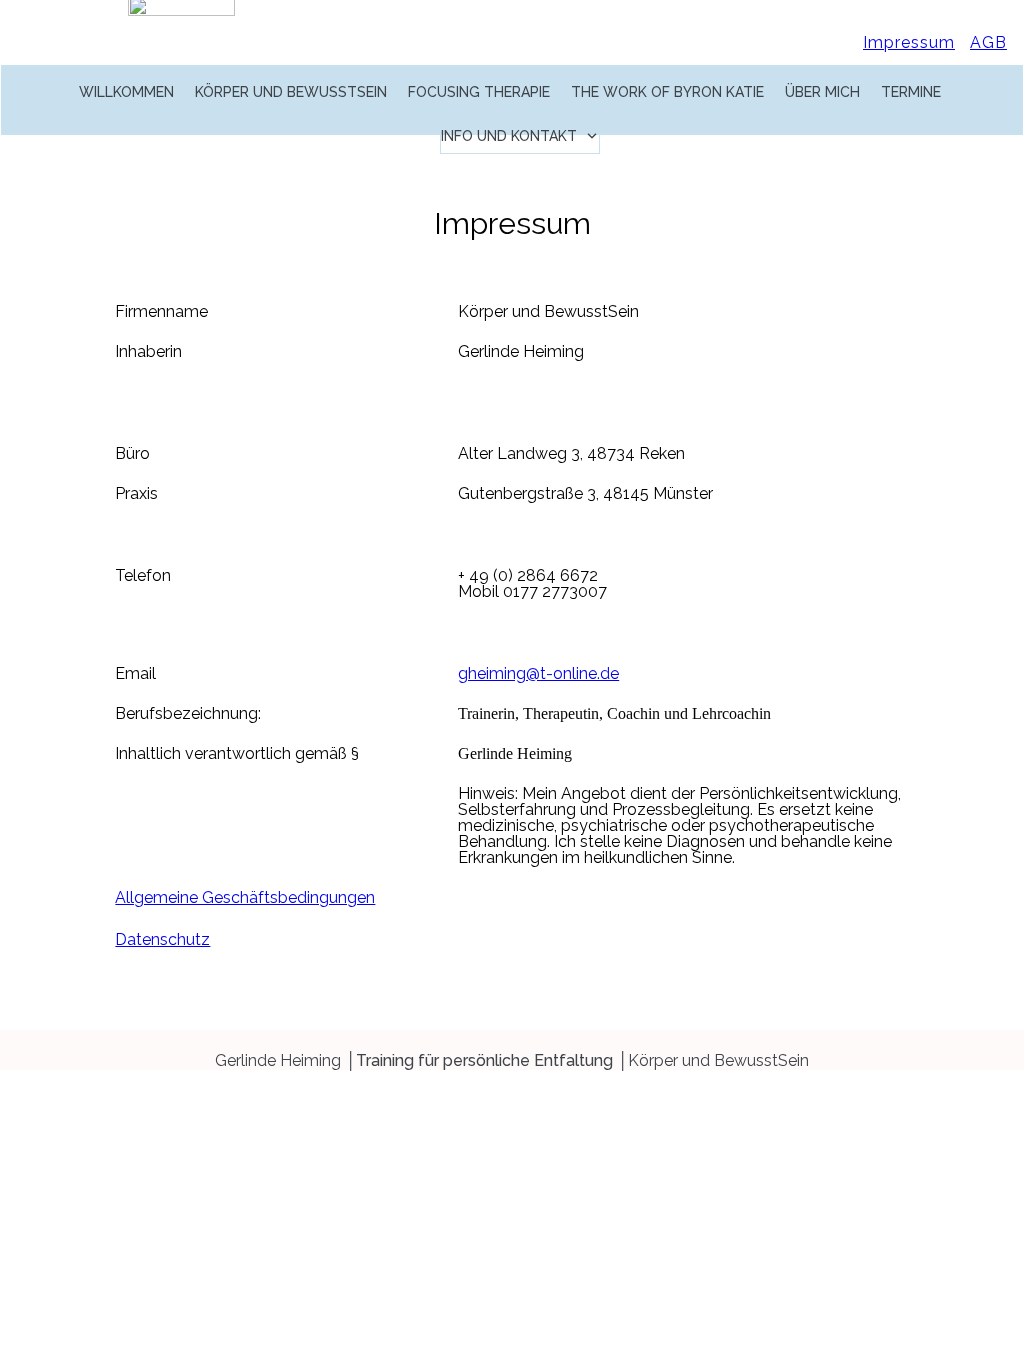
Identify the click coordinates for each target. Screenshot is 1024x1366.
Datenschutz (162, 939)
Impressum (909, 42)
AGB (988, 42)
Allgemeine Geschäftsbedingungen (245, 897)
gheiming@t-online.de (538, 673)
